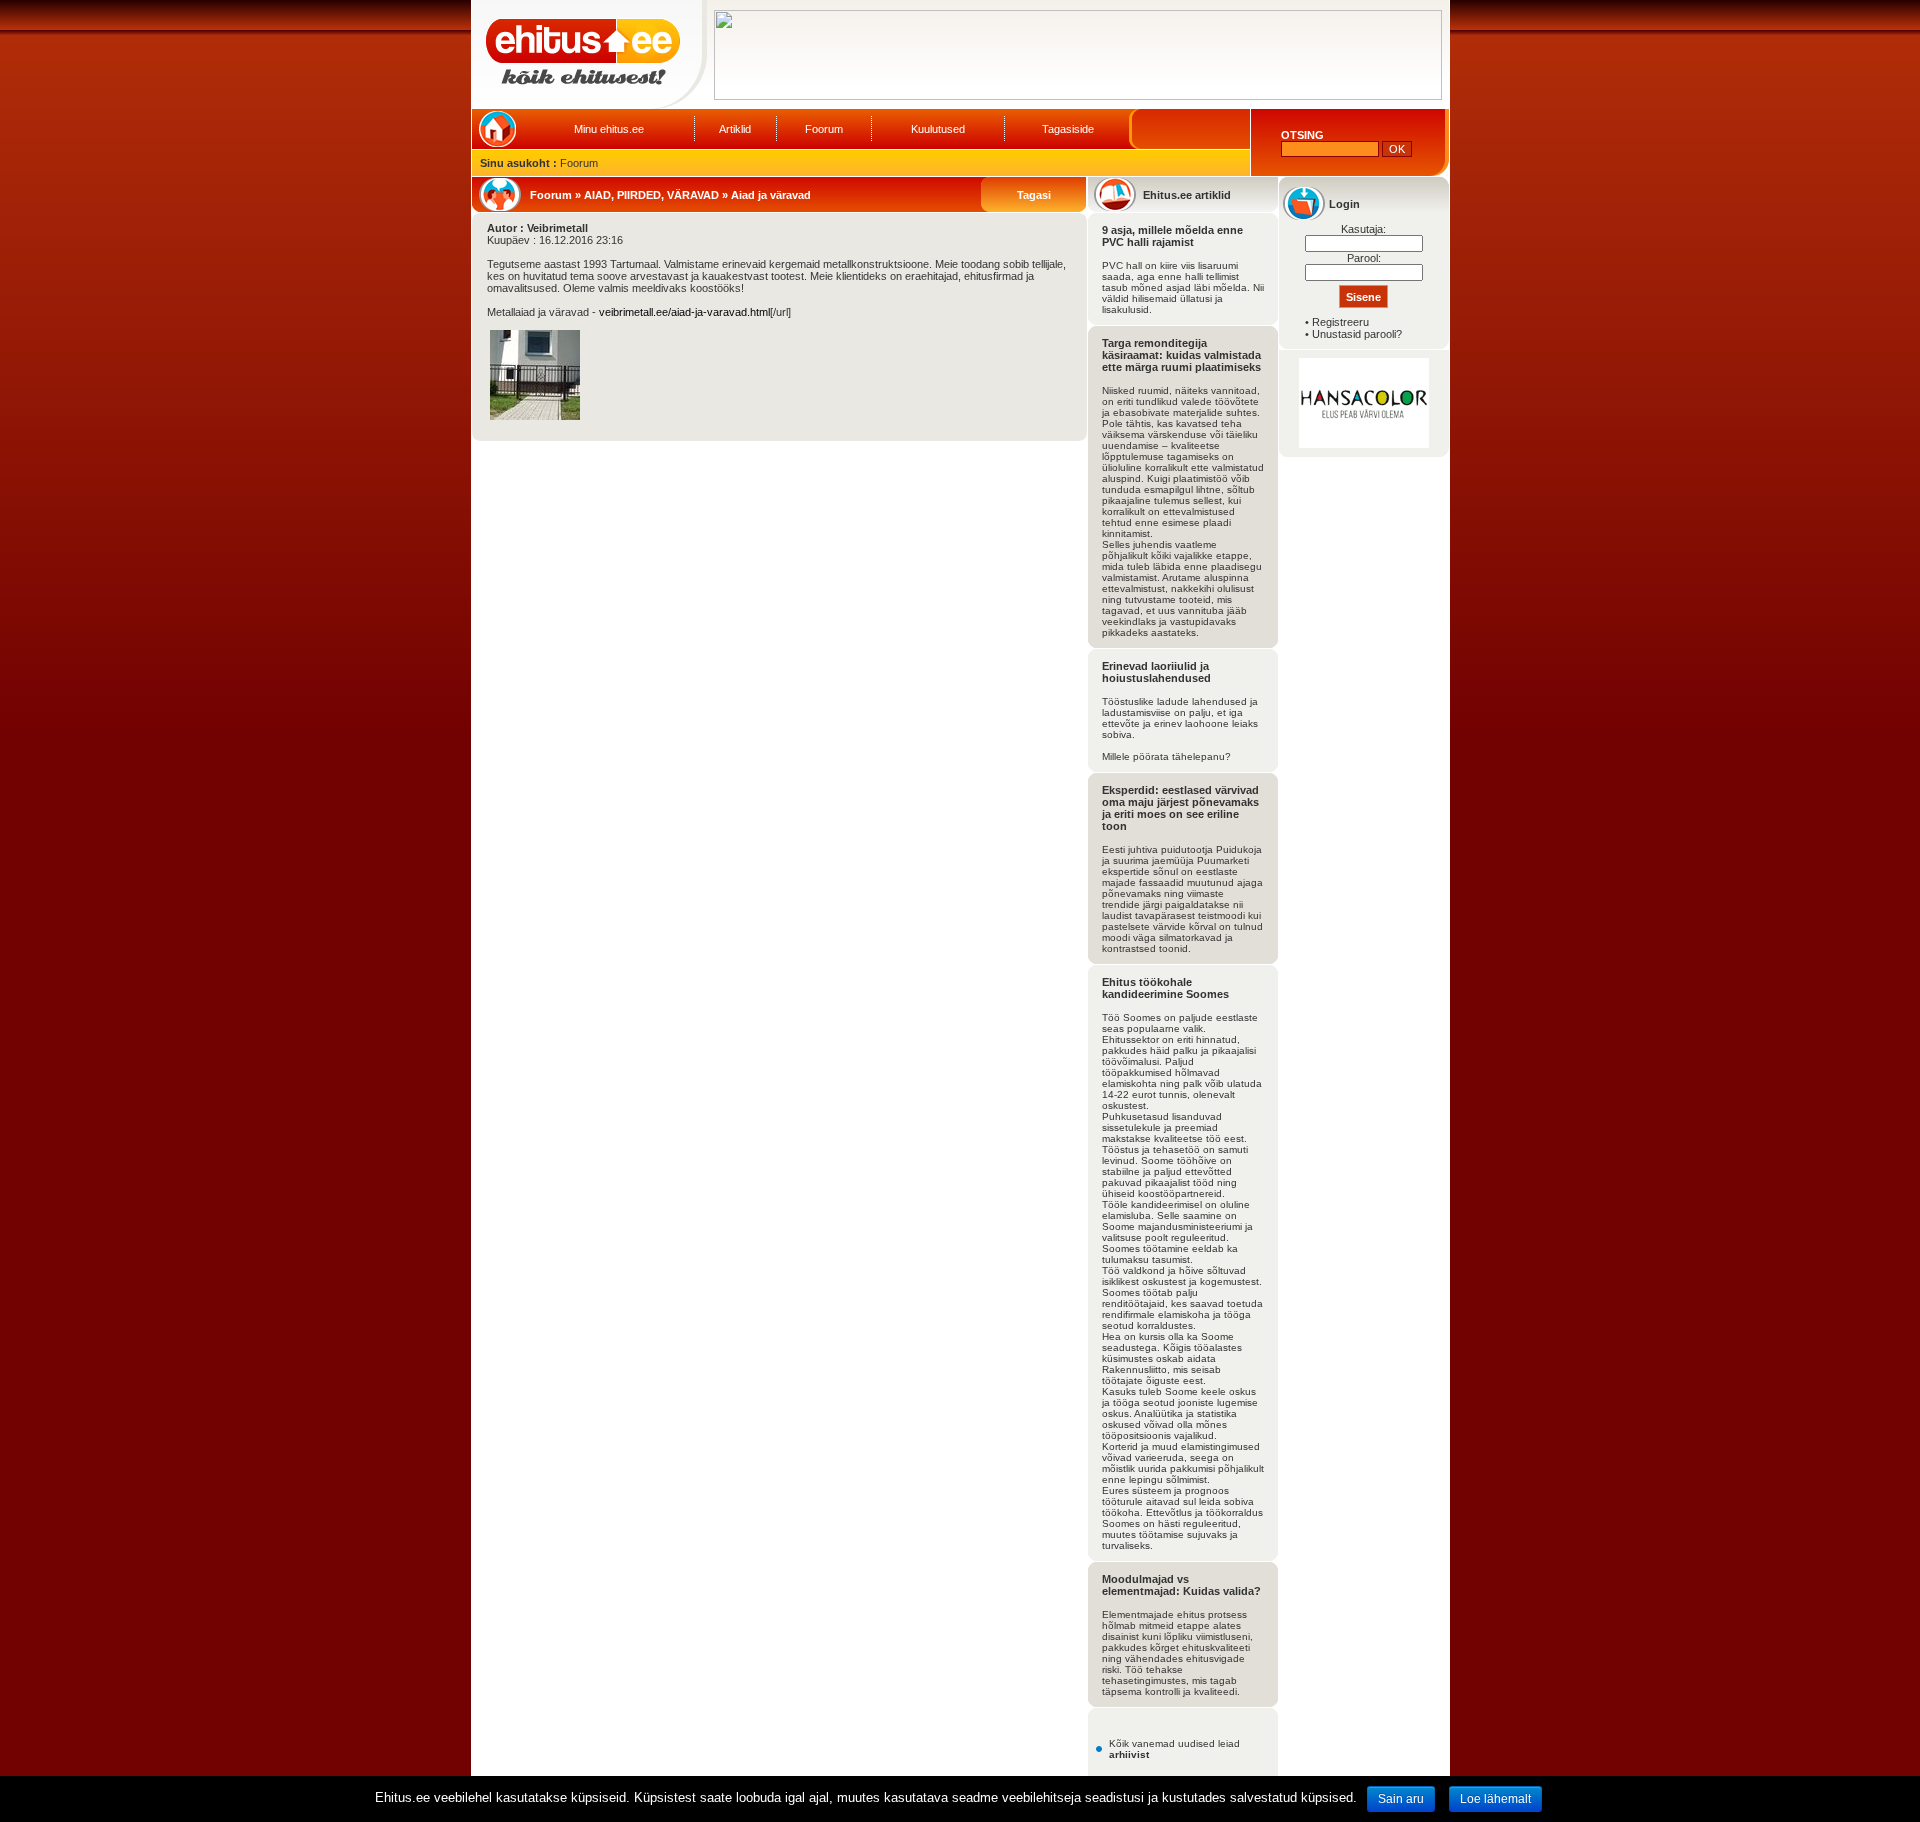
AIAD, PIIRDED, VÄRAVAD (651, 195)
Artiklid (735, 129)
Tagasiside (1068, 129)
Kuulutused (938, 129)
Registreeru (1340, 322)
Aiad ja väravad (771, 195)
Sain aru (1401, 1799)
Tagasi (1034, 195)
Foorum (824, 129)
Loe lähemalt (1495, 1799)
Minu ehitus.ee (609, 129)
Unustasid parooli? (1357, 334)
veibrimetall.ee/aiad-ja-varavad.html (684, 312)
